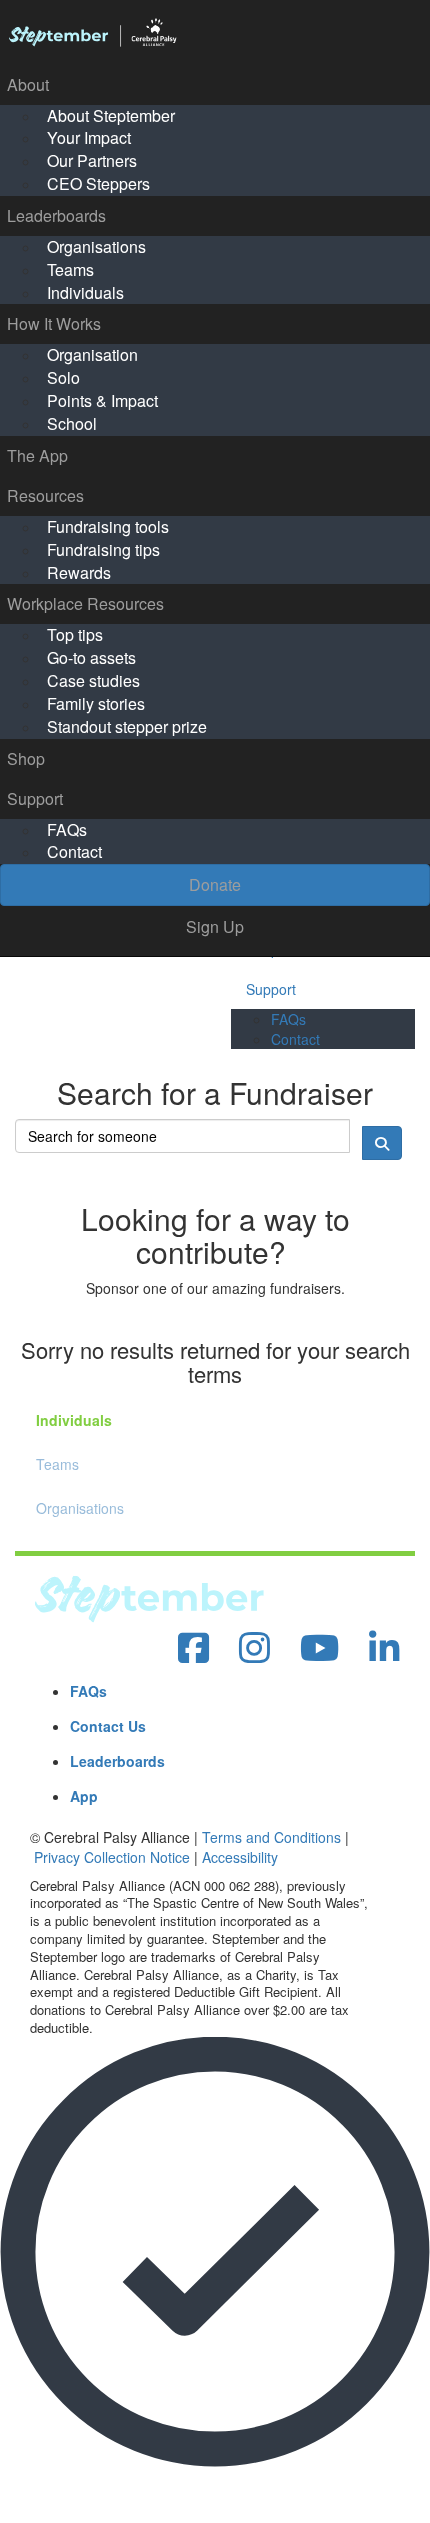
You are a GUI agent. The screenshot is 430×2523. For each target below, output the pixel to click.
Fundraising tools (108, 526)
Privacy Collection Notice (112, 1857)
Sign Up (215, 926)
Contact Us (108, 1726)
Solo (63, 377)
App (84, 1796)
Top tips (75, 634)
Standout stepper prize (127, 726)
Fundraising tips (103, 549)
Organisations (96, 246)
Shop (26, 758)
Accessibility (240, 1857)
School (72, 423)
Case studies (93, 680)
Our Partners (92, 160)
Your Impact (89, 137)
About (28, 84)
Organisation (92, 354)
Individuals (85, 292)
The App (37, 455)
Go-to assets (91, 657)
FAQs (67, 829)
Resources (45, 495)
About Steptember (111, 115)
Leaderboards (56, 215)
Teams (70, 269)
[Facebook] (193, 1648)
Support (35, 798)
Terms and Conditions (271, 1837)
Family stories (96, 703)
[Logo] (215, 33)
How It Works (54, 323)
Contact (74, 851)
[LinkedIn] (384, 1648)
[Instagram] (254, 1648)
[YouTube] (319, 1648)
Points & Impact (102, 400)
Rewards (79, 572)
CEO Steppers (98, 183)
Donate (215, 884)
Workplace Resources (85, 603)
